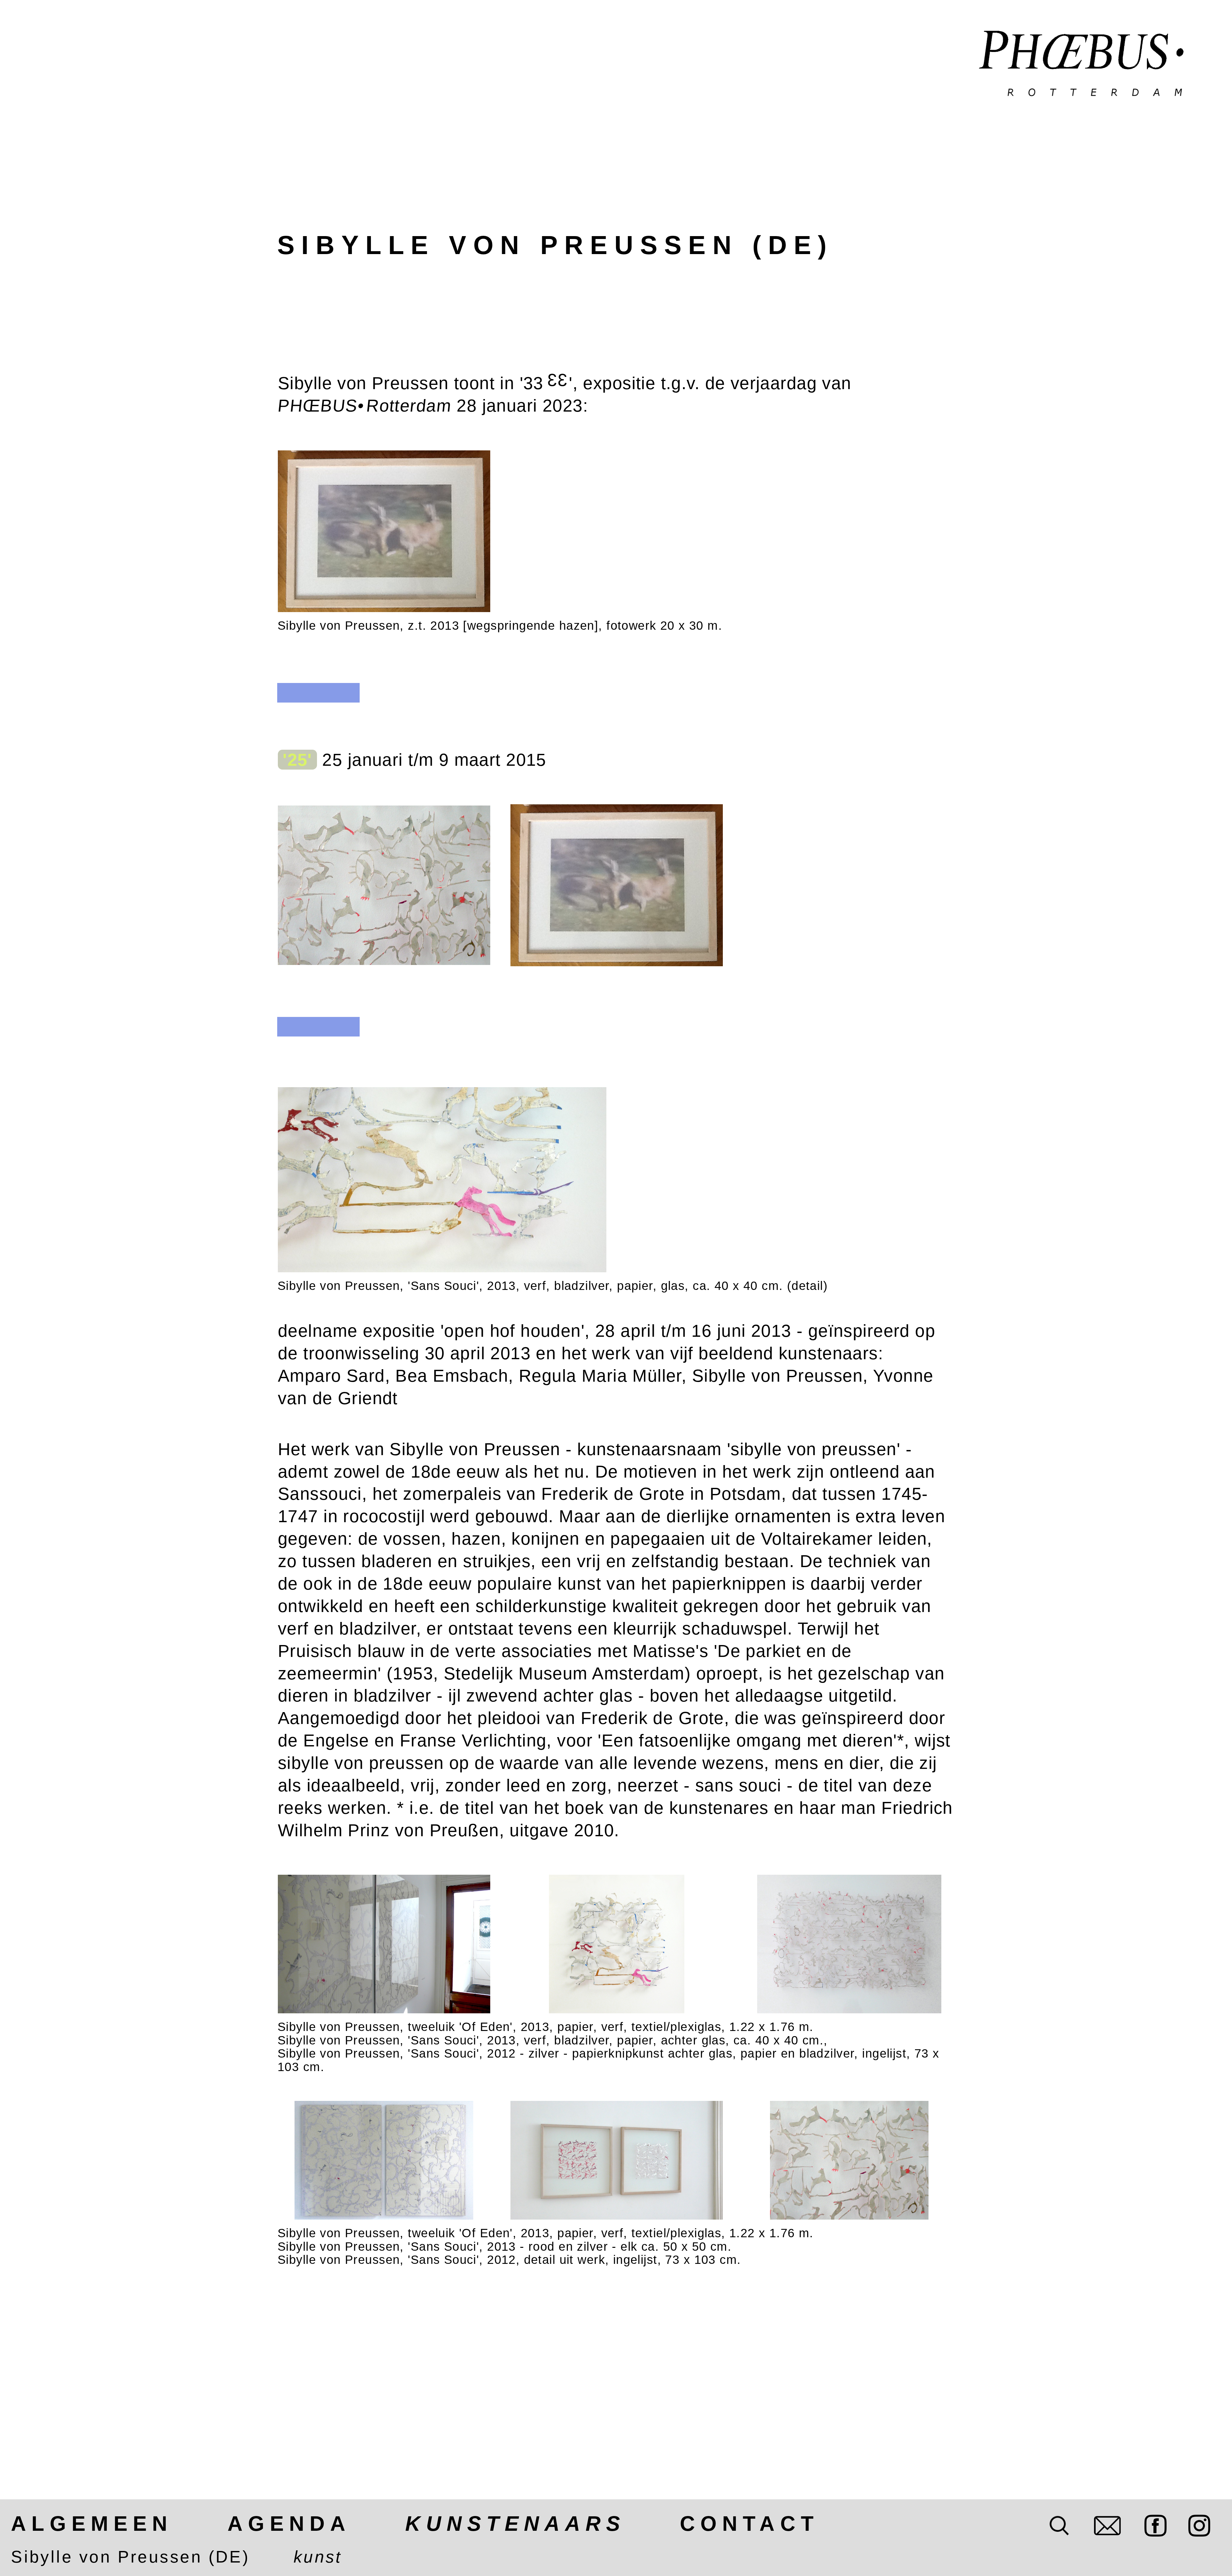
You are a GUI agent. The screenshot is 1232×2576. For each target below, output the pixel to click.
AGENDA (289, 2524)
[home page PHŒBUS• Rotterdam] (1082, 65)
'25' (297, 760)
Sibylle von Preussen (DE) (130, 2557)
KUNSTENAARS (515, 2524)
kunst (318, 2557)
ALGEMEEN (92, 2524)
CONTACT (749, 2524)
